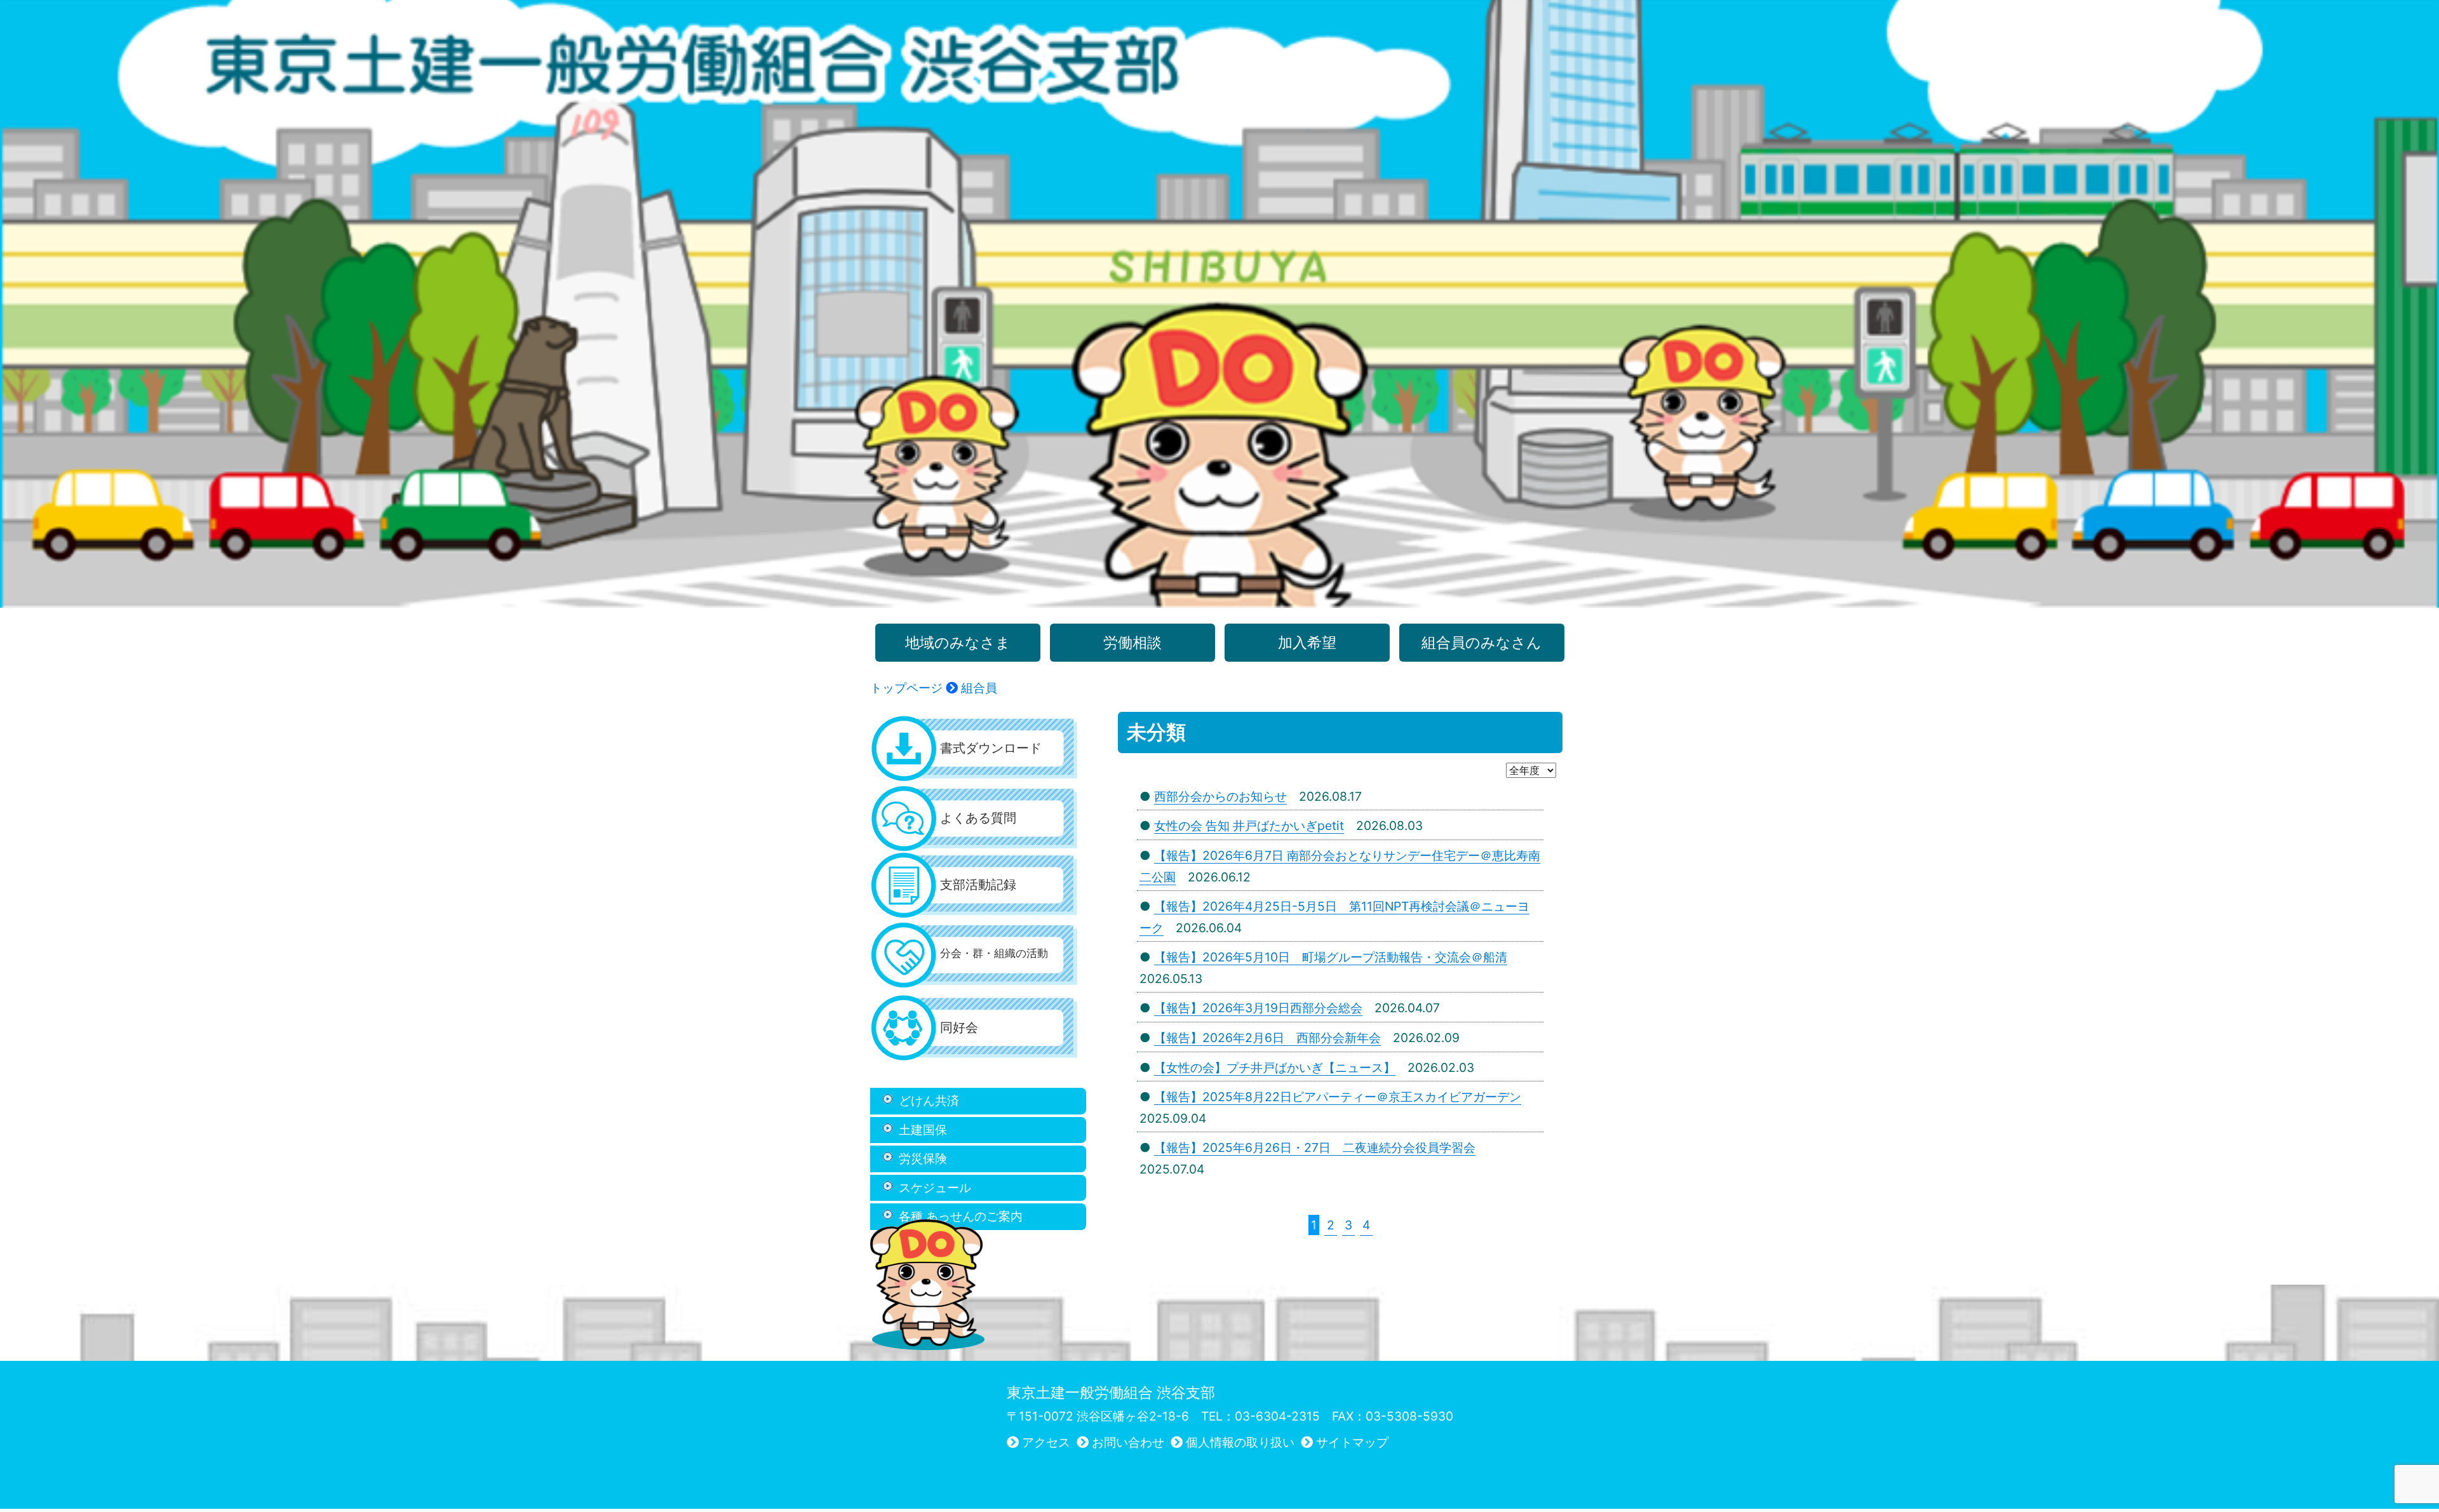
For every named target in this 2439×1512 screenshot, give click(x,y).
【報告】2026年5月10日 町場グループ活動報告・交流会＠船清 (1331, 957)
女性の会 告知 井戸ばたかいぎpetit (1249, 826)
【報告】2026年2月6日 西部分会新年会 (1267, 1038)
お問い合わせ (1128, 1442)
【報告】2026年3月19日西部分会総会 (1258, 1008)
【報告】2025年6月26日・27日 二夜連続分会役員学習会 (1315, 1147)
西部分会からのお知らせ (1220, 796)
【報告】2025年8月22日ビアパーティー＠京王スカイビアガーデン (1338, 1097)
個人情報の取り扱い (1240, 1442)
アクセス (1046, 1442)
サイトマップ (1352, 1442)
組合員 (979, 688)
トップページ (906, 688)
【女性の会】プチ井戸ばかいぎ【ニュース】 (1275, 1067)
